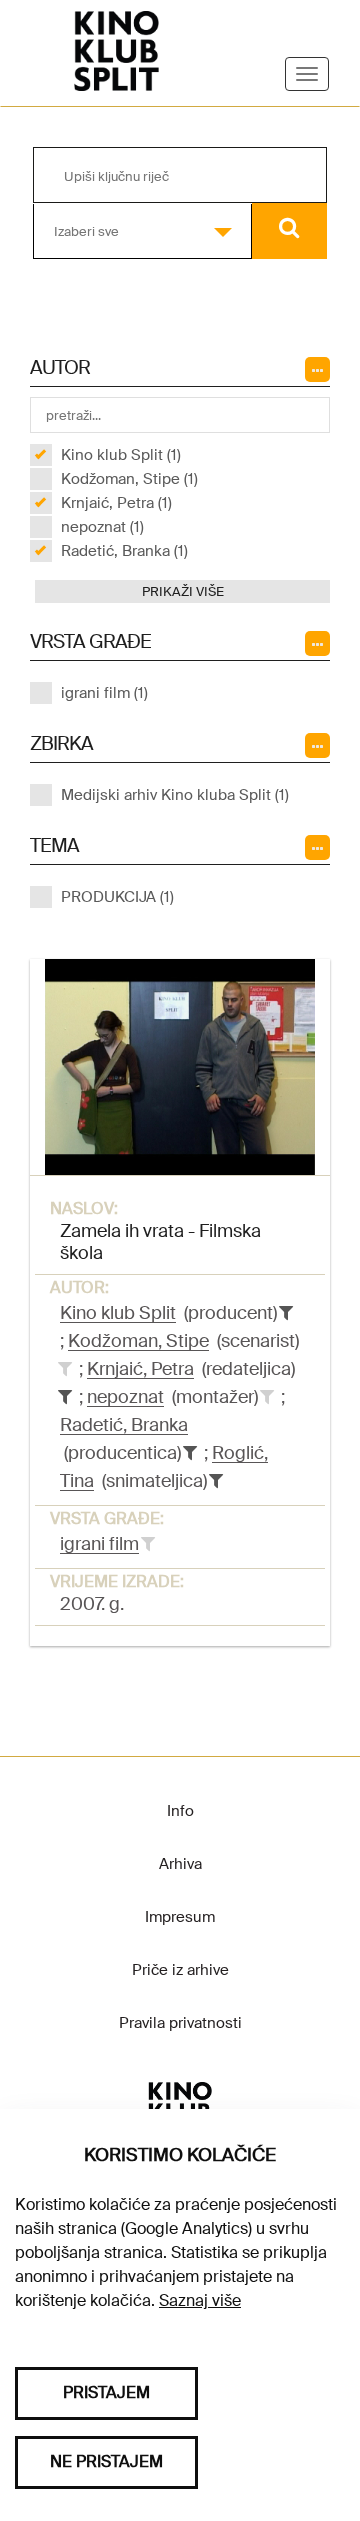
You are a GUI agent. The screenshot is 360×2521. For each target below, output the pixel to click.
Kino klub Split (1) (121, 455)
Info (180, 1811)
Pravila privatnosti (180, 2023)
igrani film (99, 1544)
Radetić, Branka (124, 1425)
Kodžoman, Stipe (138, 1341)
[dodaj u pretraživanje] (65, 1369)
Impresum (180, 1917)
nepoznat (125, 1397)
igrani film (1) (104, 693)
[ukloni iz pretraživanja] (286, 1313)
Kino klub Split (118, 1313)
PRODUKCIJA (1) (117, 897)
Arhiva (180, 1864)
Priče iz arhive (180, 1970)
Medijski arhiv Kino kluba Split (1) (175, 795)
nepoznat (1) (102, 527)
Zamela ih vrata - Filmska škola (160, 1242)
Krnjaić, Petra (140, 1369)
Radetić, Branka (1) (124, 551)
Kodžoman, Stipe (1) (129, 479)
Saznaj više (200, 2300)
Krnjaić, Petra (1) (116, 503)
